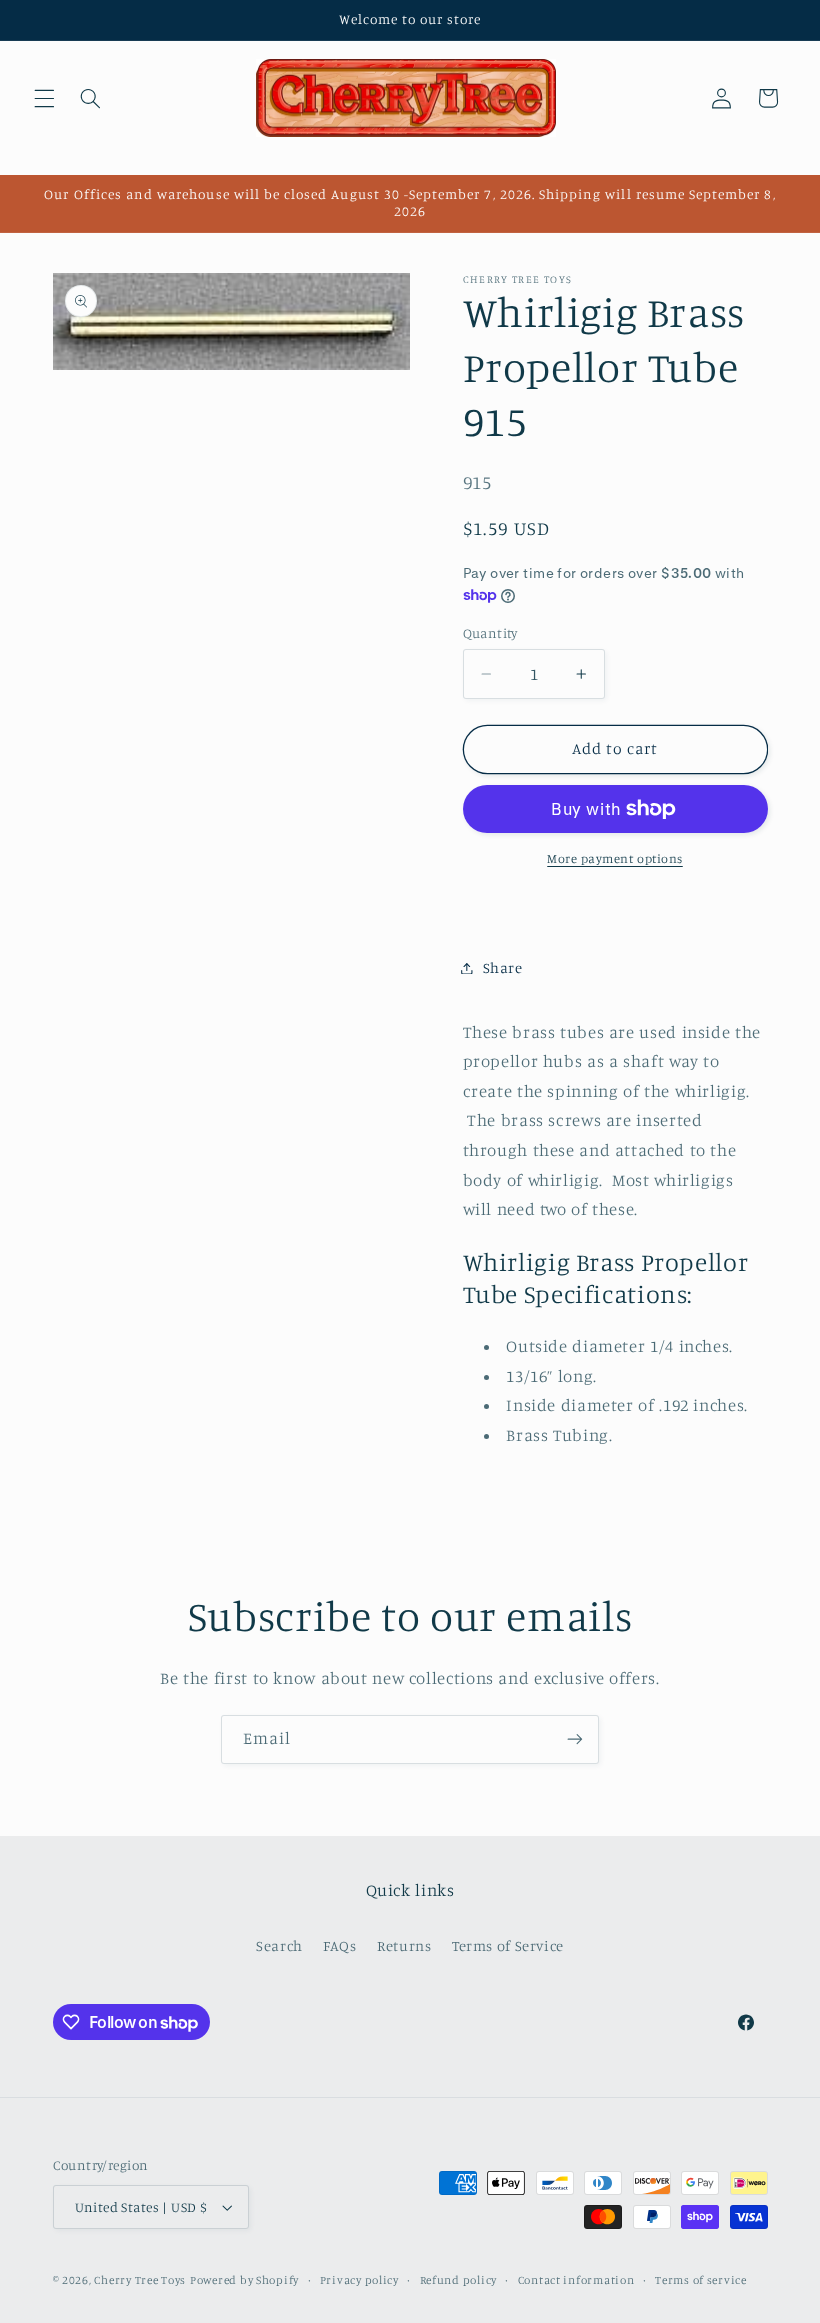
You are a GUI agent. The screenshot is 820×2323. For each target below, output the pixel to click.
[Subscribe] (575, 1739)
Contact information (576, 2280)
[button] (44, 98)
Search (279, 1945)
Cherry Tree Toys (140, 2280)
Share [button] (503, 967)
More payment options (615, 858)
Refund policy (459, 2280)
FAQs (340, 1945)
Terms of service (701, 2280)
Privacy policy (359, 2280)
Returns (404, 1945)
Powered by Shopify (244, 2280)
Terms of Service (508, 1945)
